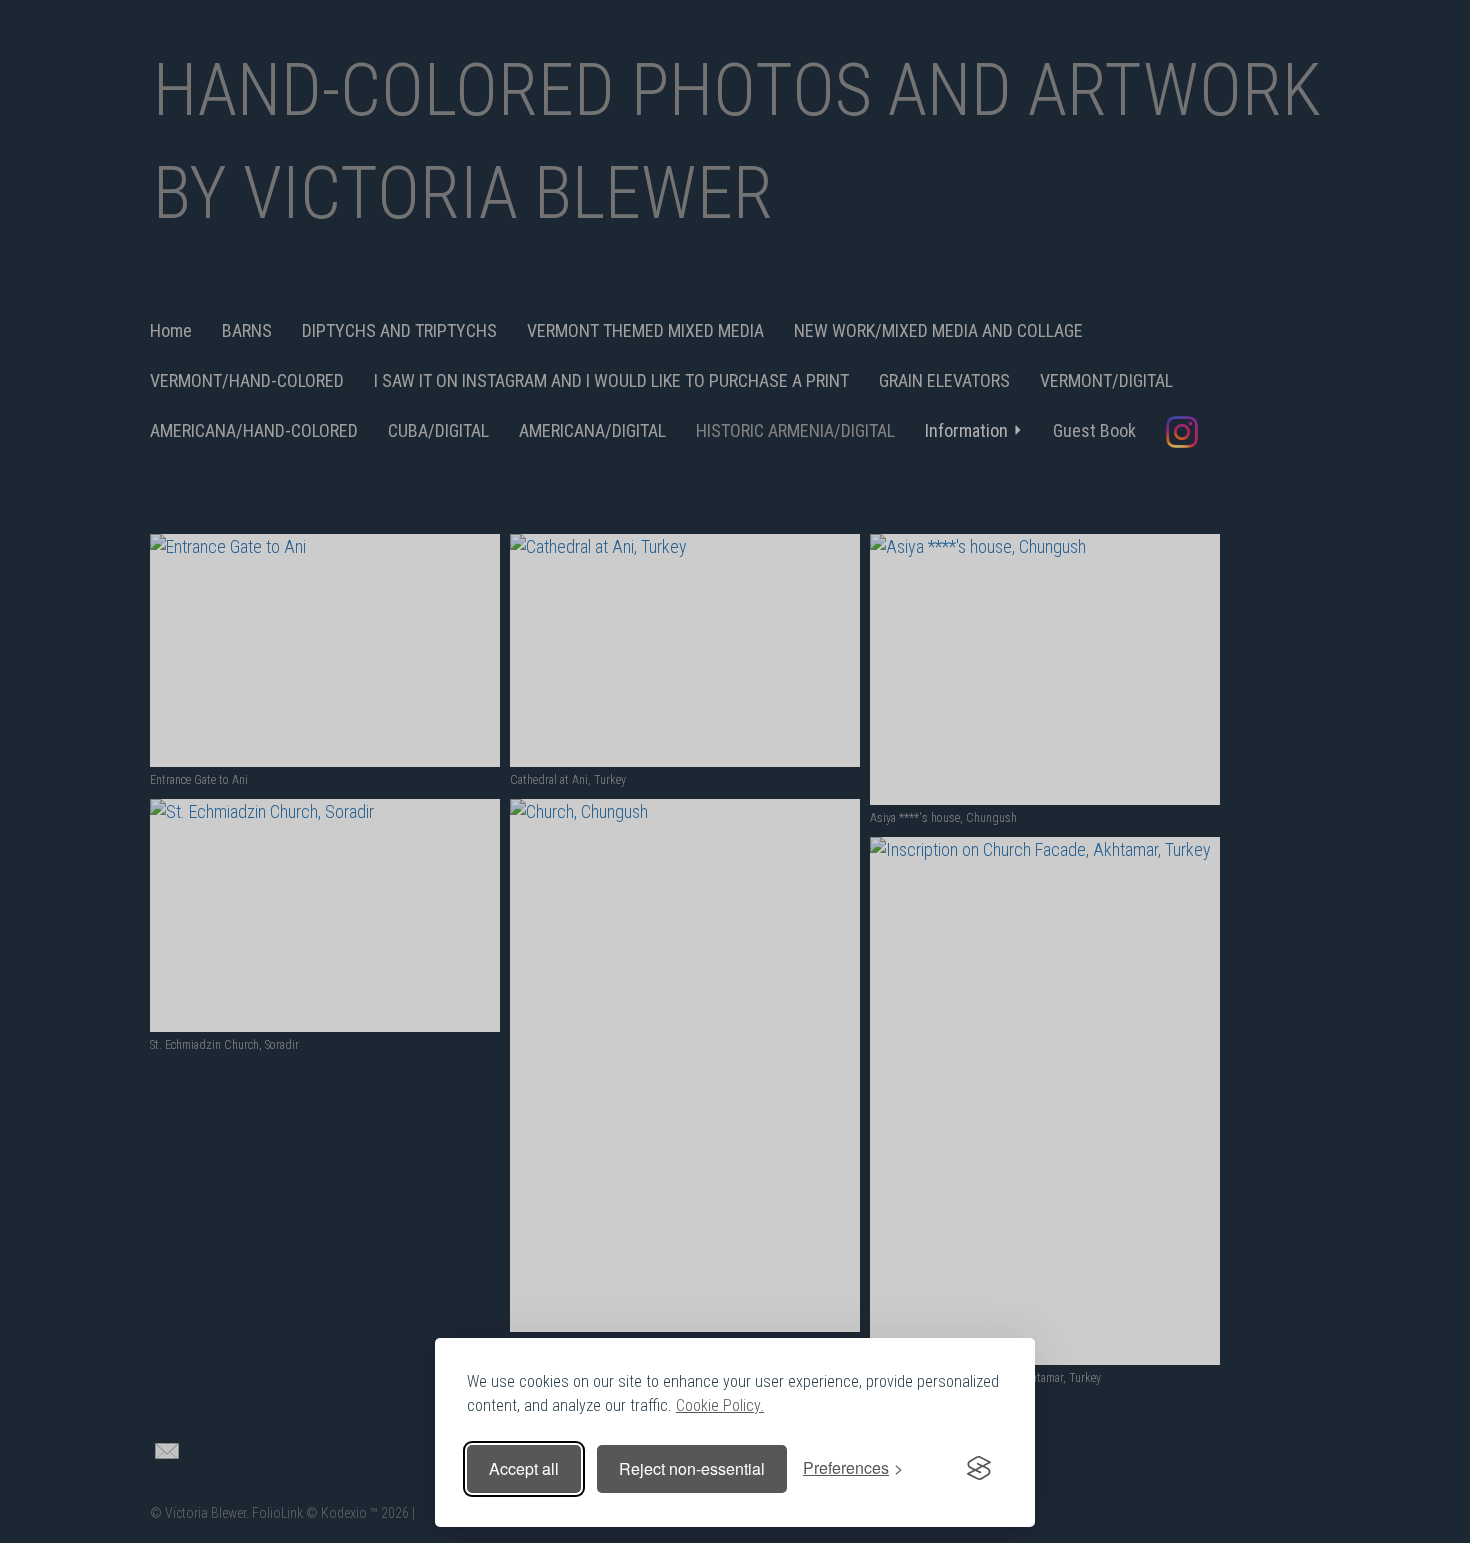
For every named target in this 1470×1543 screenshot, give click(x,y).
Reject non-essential (692, 1468)
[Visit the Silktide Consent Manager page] (979, 1469)
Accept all (524, 1468)
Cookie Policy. (720, 1405)
